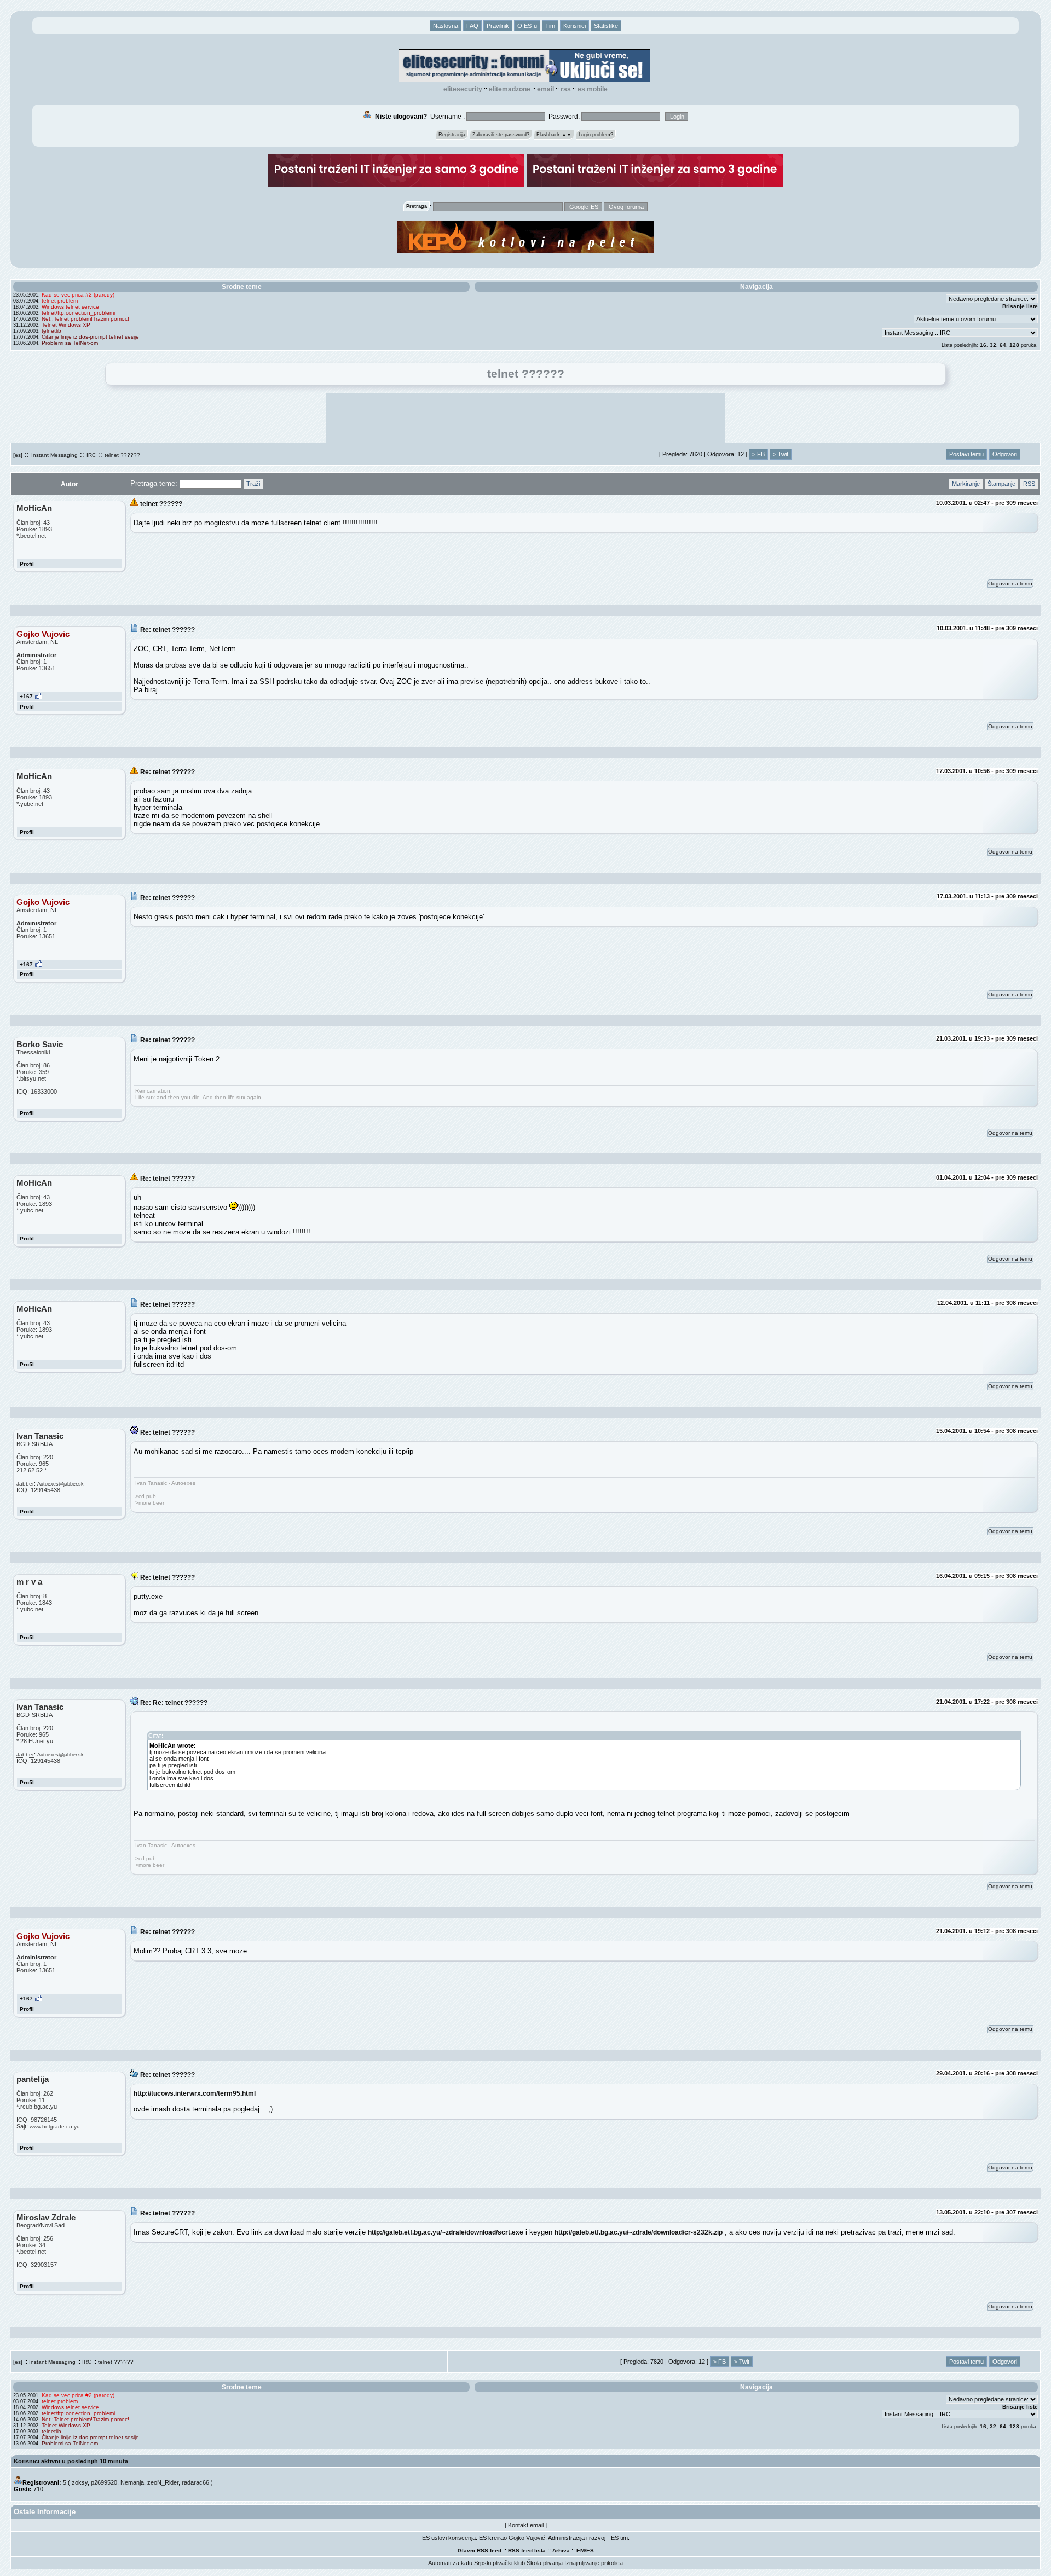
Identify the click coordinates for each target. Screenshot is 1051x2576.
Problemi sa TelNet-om (70, 343)
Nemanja (132, 2482)
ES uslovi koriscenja (449, 2538)
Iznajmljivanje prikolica (594, 2563)
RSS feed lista (527, 2551)
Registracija (452, 135)
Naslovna (446, 26)
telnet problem (60, 301)
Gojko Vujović (527, 2538)
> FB (758, 454)
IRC (91, 455)
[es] (18, 455)
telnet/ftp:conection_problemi (78, 313)
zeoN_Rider (163, 2482)
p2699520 (104, 2482)
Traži (253, 484)
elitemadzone (510, 89)
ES (590, 2551)
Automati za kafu (450, 2563)
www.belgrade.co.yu (55, 2127)
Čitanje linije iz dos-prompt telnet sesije (90, 337)
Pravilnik (498, 26)
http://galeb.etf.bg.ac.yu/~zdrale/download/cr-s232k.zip (639, 2232)
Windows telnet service (70, 307)
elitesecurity (463, 89)
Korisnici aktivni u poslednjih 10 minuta (71, 2461)
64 (1003, 345)
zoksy (80, 2482)
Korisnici (574, 26)
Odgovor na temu (1010, 584)
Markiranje (966, 484)
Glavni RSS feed (480, 2551)
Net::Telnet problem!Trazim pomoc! (85, 319)
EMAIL (545, 89)
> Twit (781, 454)
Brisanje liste (1020, 306)
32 (993, 345)
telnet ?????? (122, 455)
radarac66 (195, 2482)
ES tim (619, 2538)
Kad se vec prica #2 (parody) (78, 295)
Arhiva (561, 2551)
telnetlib (51, 331)
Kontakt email (526, 2525)
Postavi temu (966, 454)
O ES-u (527, 26)
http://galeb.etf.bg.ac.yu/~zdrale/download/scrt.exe (446, 2232)
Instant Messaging (54, 455)
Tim (550, 26)
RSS (566, 89)
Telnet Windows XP (66, 325)
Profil (27, 564)
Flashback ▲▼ (554, 135)
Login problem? (596, 135)
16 (983, 345)
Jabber (25, 1484)
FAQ (472, 26)
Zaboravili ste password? (501, 135)
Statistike (606, 26)
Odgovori (1005, 454)
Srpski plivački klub (499, 2563)
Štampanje (1001, 484)
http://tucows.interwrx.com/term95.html (195, 2093)
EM (581, 2551)
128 (1014, 345)
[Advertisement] (525, 418)
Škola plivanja (545, 2563)
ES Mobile (593, 89)
